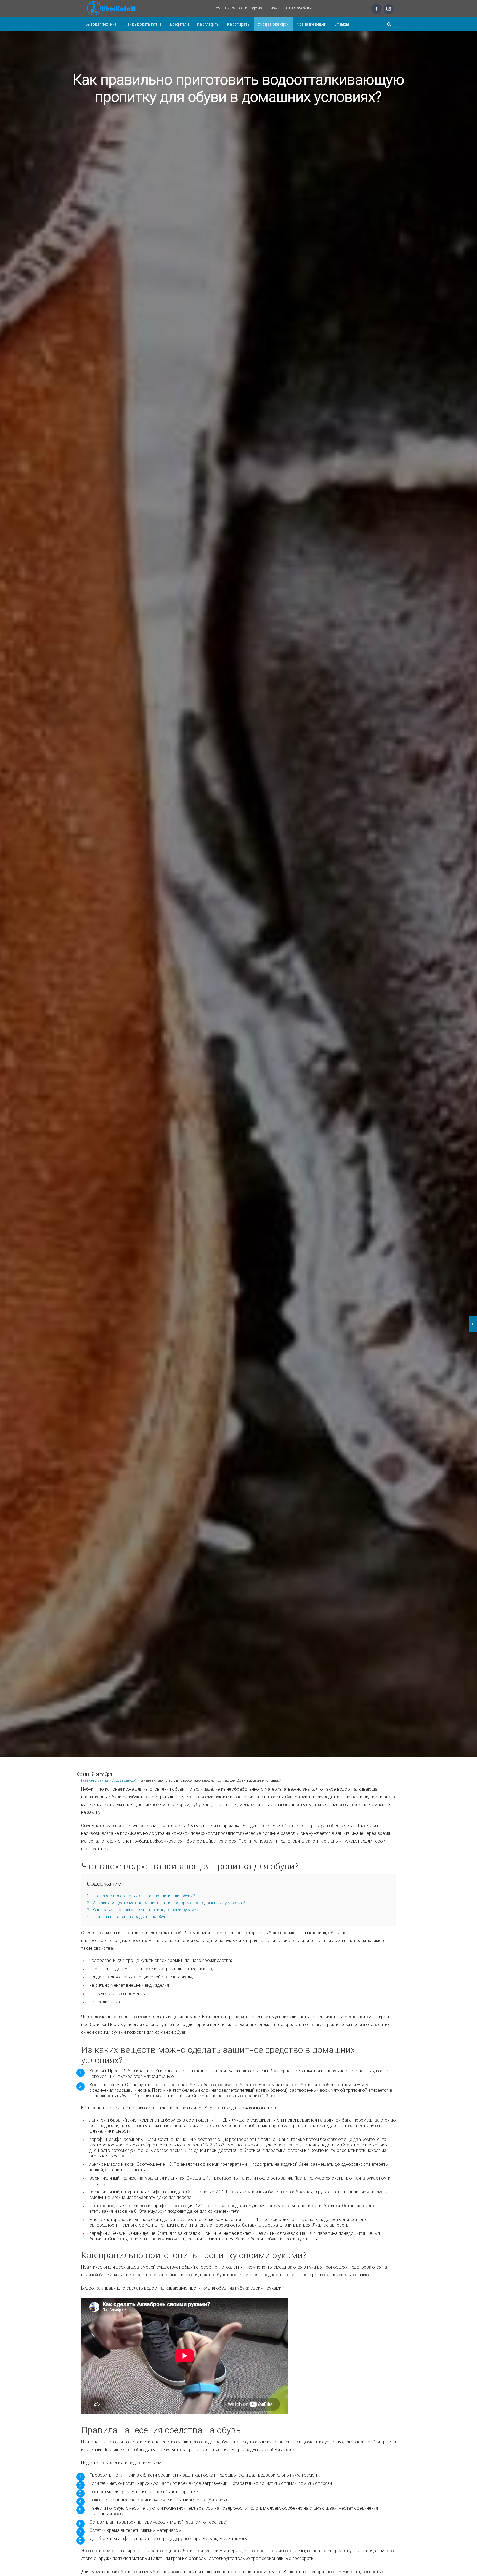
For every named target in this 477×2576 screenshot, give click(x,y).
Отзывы (342, 24)
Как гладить (208, 24)
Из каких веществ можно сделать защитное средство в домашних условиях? (166, 1903)
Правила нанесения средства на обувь (128, 1917)
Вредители (179, 24)
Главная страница (95, 1780)
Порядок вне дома (265, 8)
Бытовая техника (101, 24)
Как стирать (238, 24)
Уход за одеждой (273, 24)
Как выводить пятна (143, 24)
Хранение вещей (312, 24)
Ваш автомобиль (297, 8)
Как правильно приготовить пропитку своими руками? (143, 1910)
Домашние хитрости (230, 8)
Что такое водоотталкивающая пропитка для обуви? (141, 1896)
